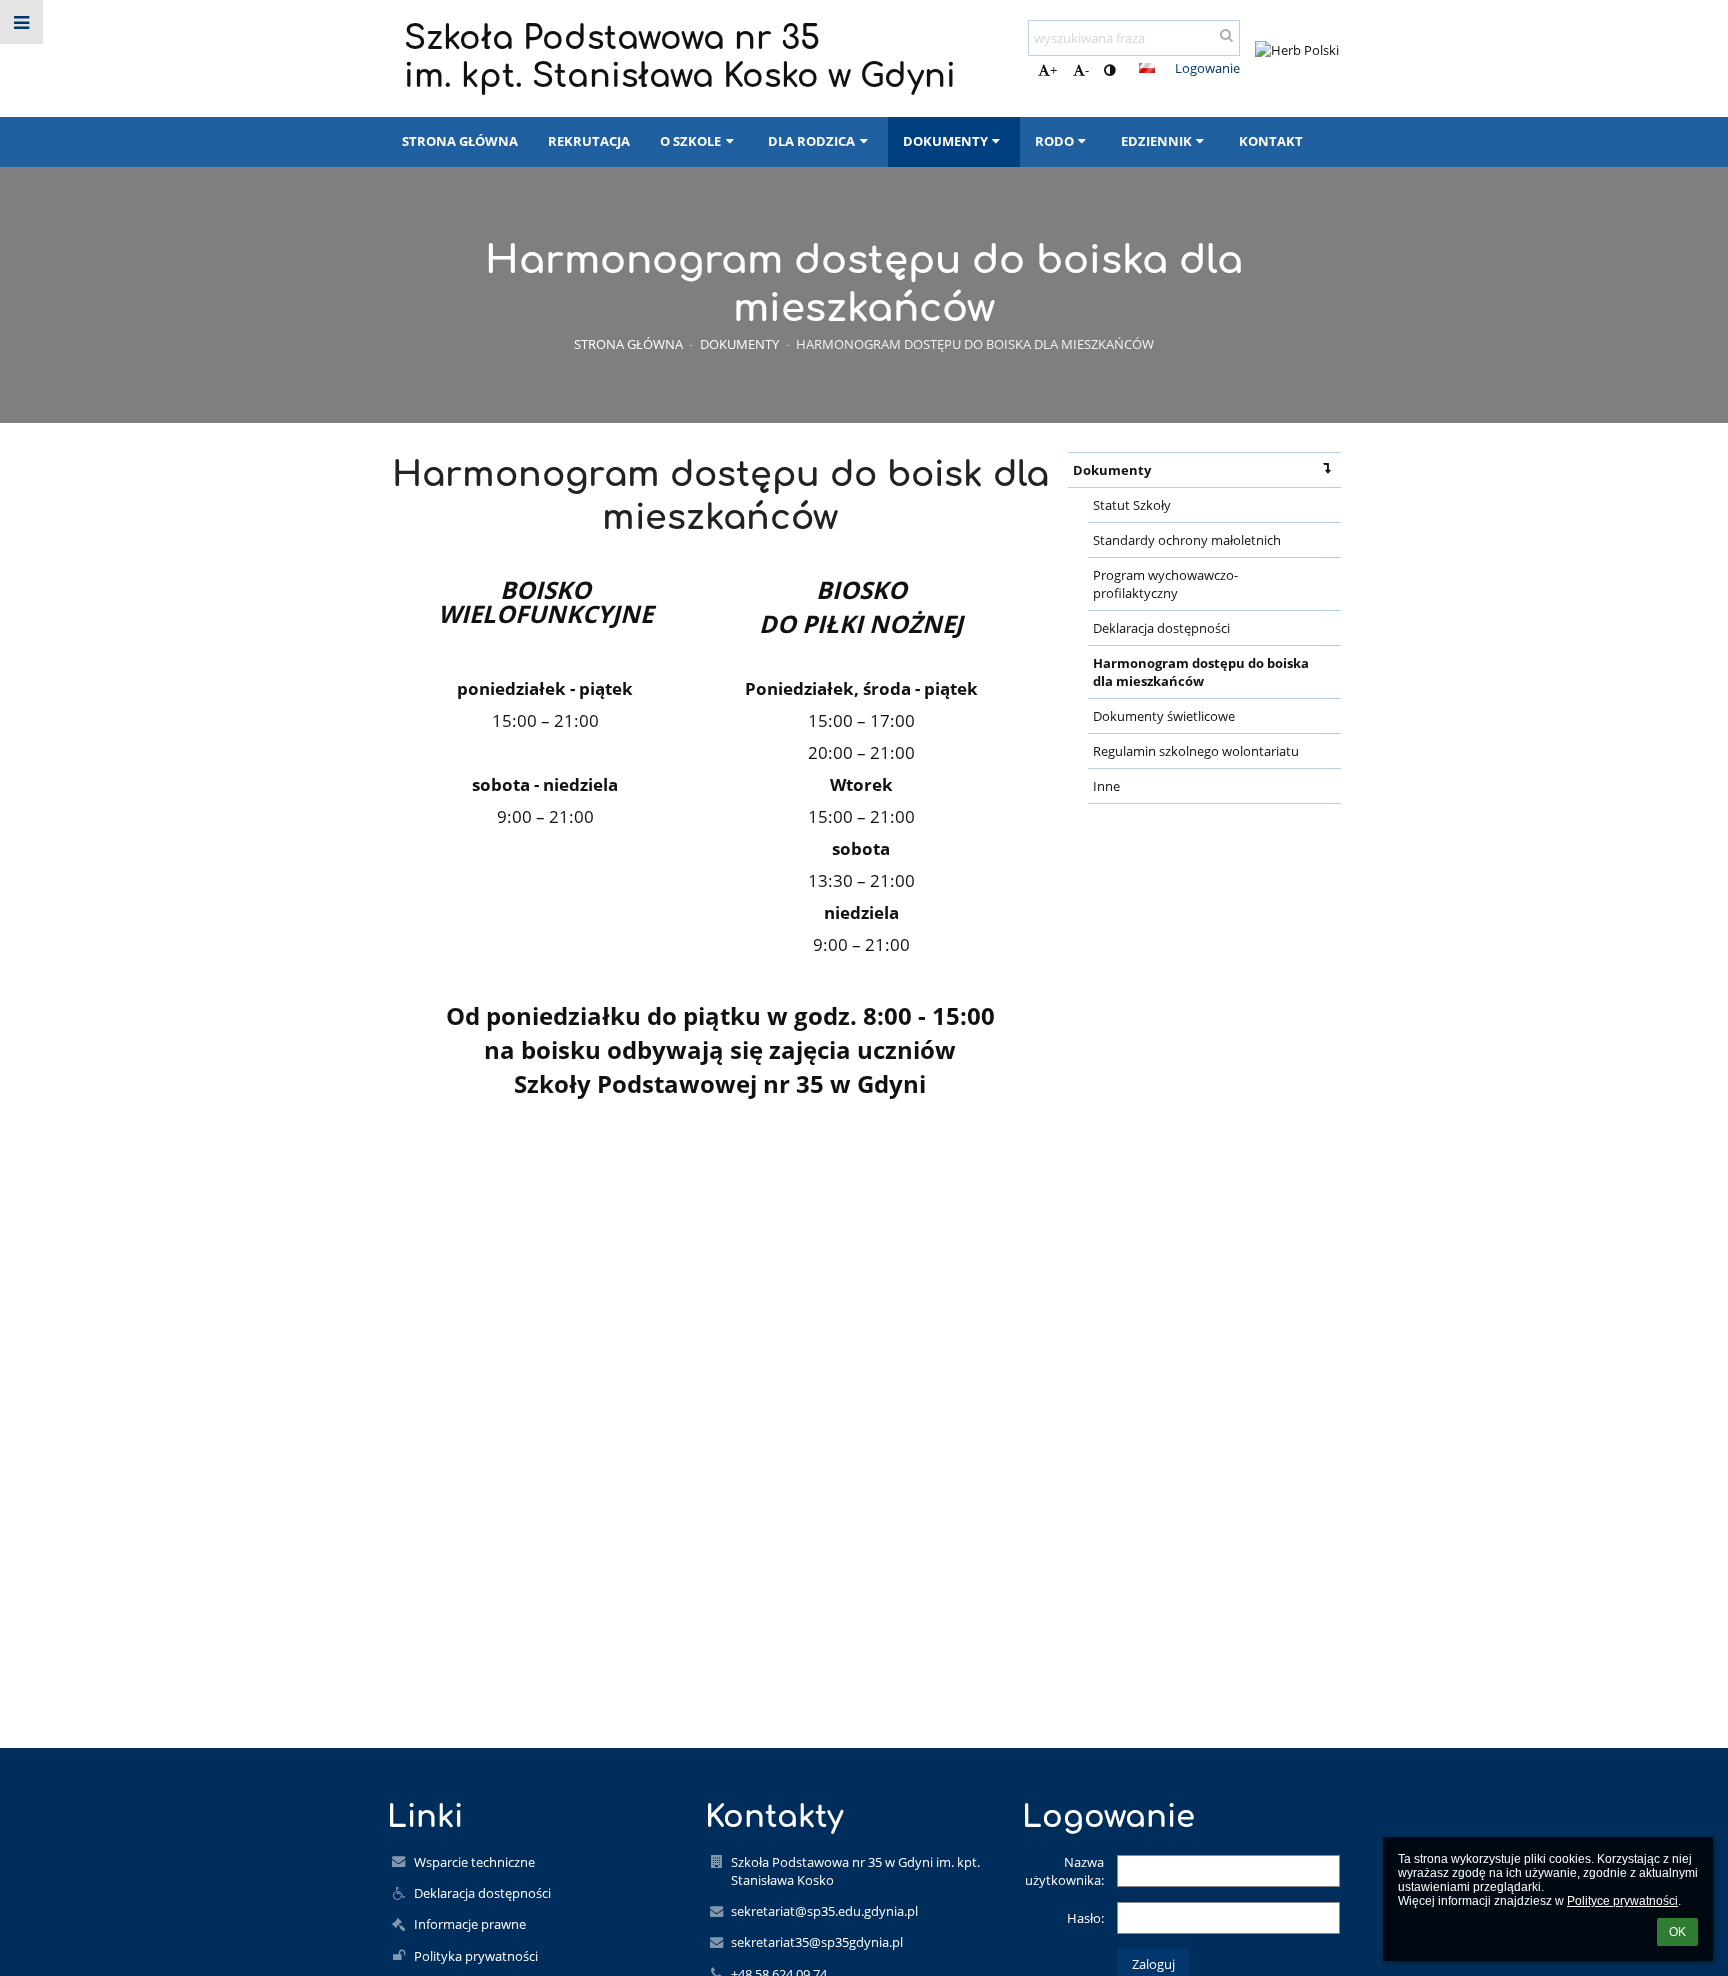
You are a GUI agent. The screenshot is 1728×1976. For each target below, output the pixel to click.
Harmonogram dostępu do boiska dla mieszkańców (975, 344)
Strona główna (628, 344)
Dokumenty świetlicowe (1164, 716)
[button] (1109, 70)
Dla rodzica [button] (811, 141)
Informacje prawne (470, 1924)
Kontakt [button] (1271, 141)
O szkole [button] (690, 141)
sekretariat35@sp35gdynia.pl (817, 1942)
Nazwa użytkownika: (1064, 1871)
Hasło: (1085, 1918)
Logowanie (1207, 68)
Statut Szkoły (1132, 505)
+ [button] (1053, 70)
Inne (1106, 786)
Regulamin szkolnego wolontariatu (1196, 751)
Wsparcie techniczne (474, 1862)
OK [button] (1677, 1932)
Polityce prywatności (1622, 1901)
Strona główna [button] (460, 141)
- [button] (1087, 70)
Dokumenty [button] (945, 141)
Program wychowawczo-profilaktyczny (1165, 584)
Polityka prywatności (476, 1956)
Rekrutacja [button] (589, 141)
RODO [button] (1054, 141)
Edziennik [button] (1156, 141)
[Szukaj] (1226, 35)
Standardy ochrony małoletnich (1187, 540)
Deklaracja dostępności (1161, 628)
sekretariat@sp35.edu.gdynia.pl (824, 1911)
